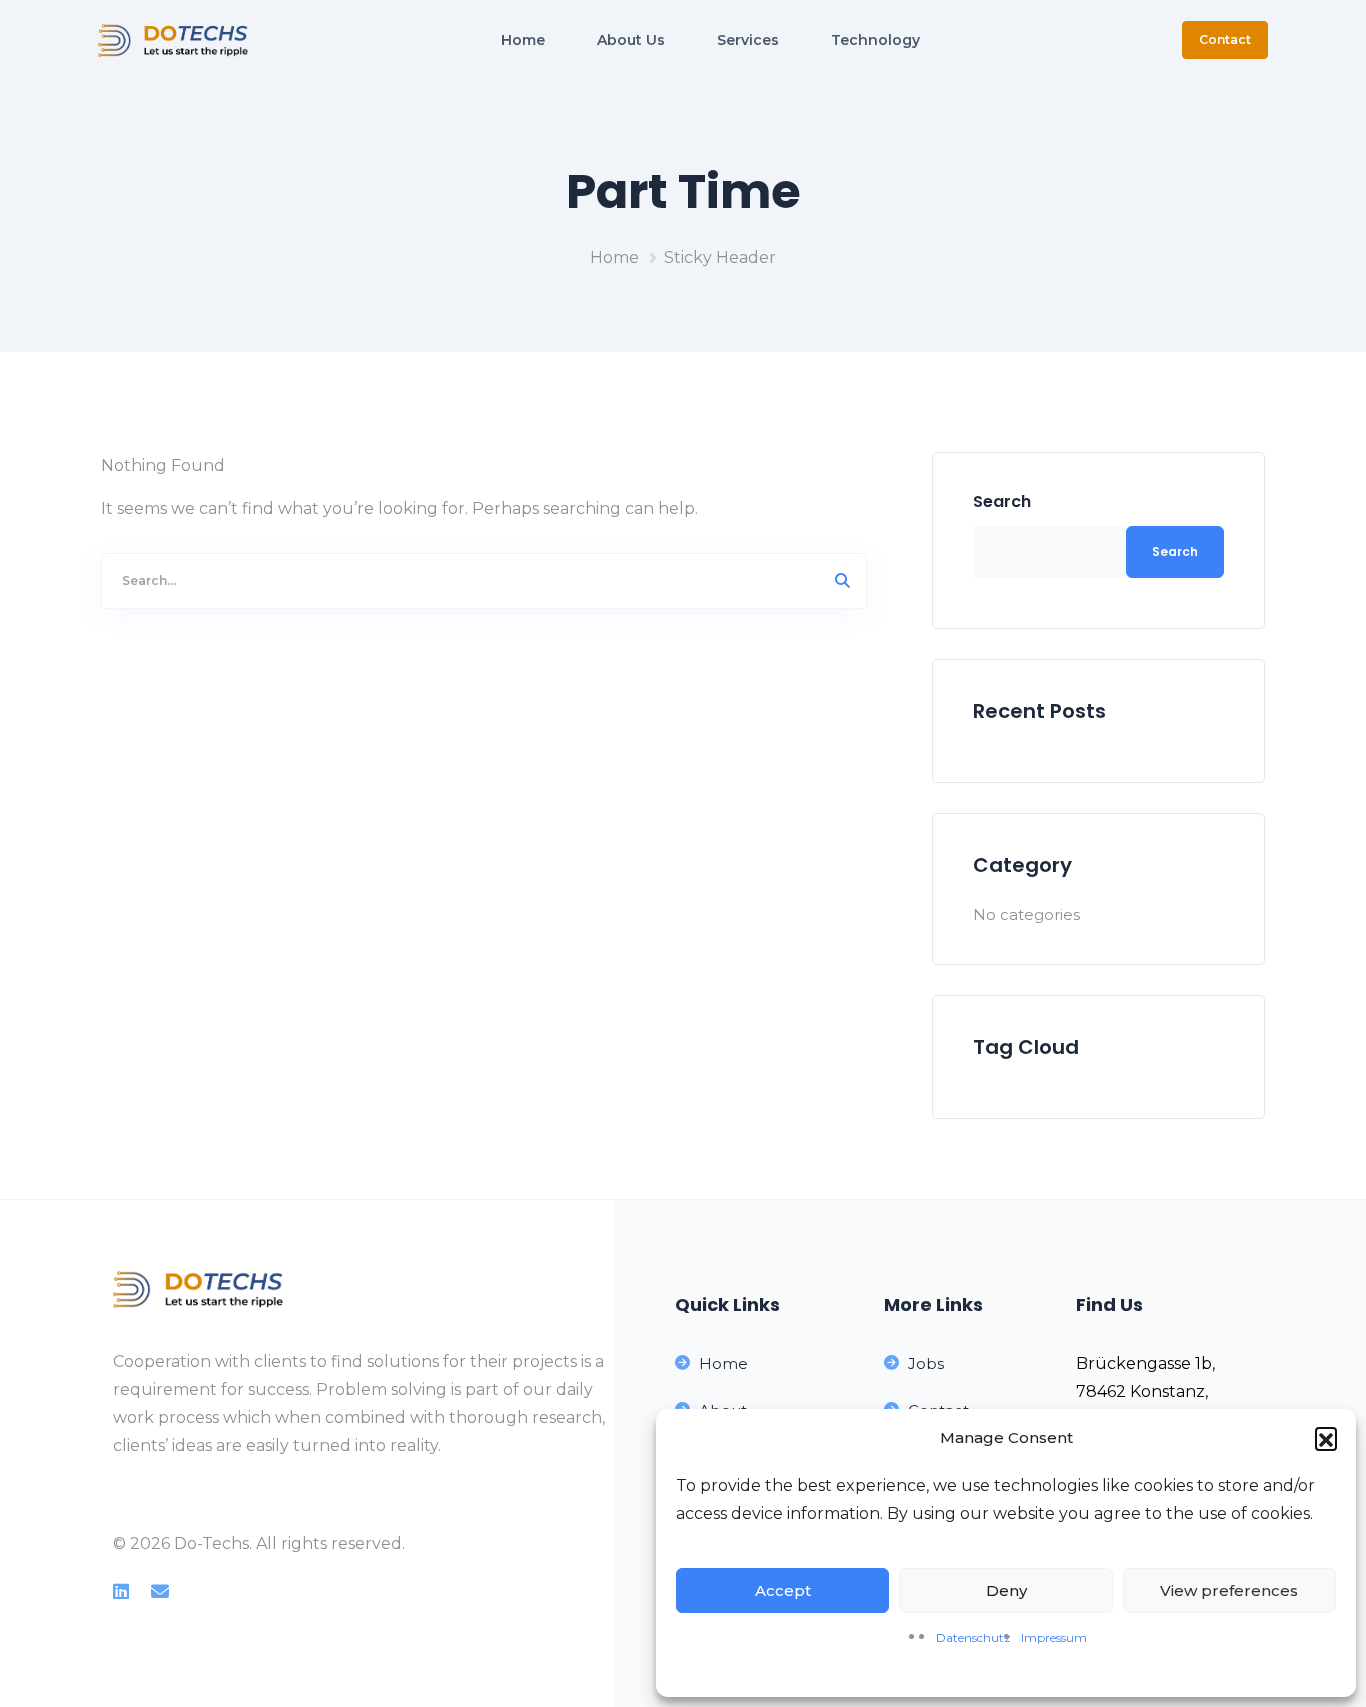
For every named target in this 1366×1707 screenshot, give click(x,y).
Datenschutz (973, 1637)
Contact (1225, 39)
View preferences (1229, 1590)
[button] (1326, 1438)
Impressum (1054, 1637)
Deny (1006, 1590)
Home (614, 257)
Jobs (926, 1363)
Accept (783, 1590)
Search (1002, 501)
